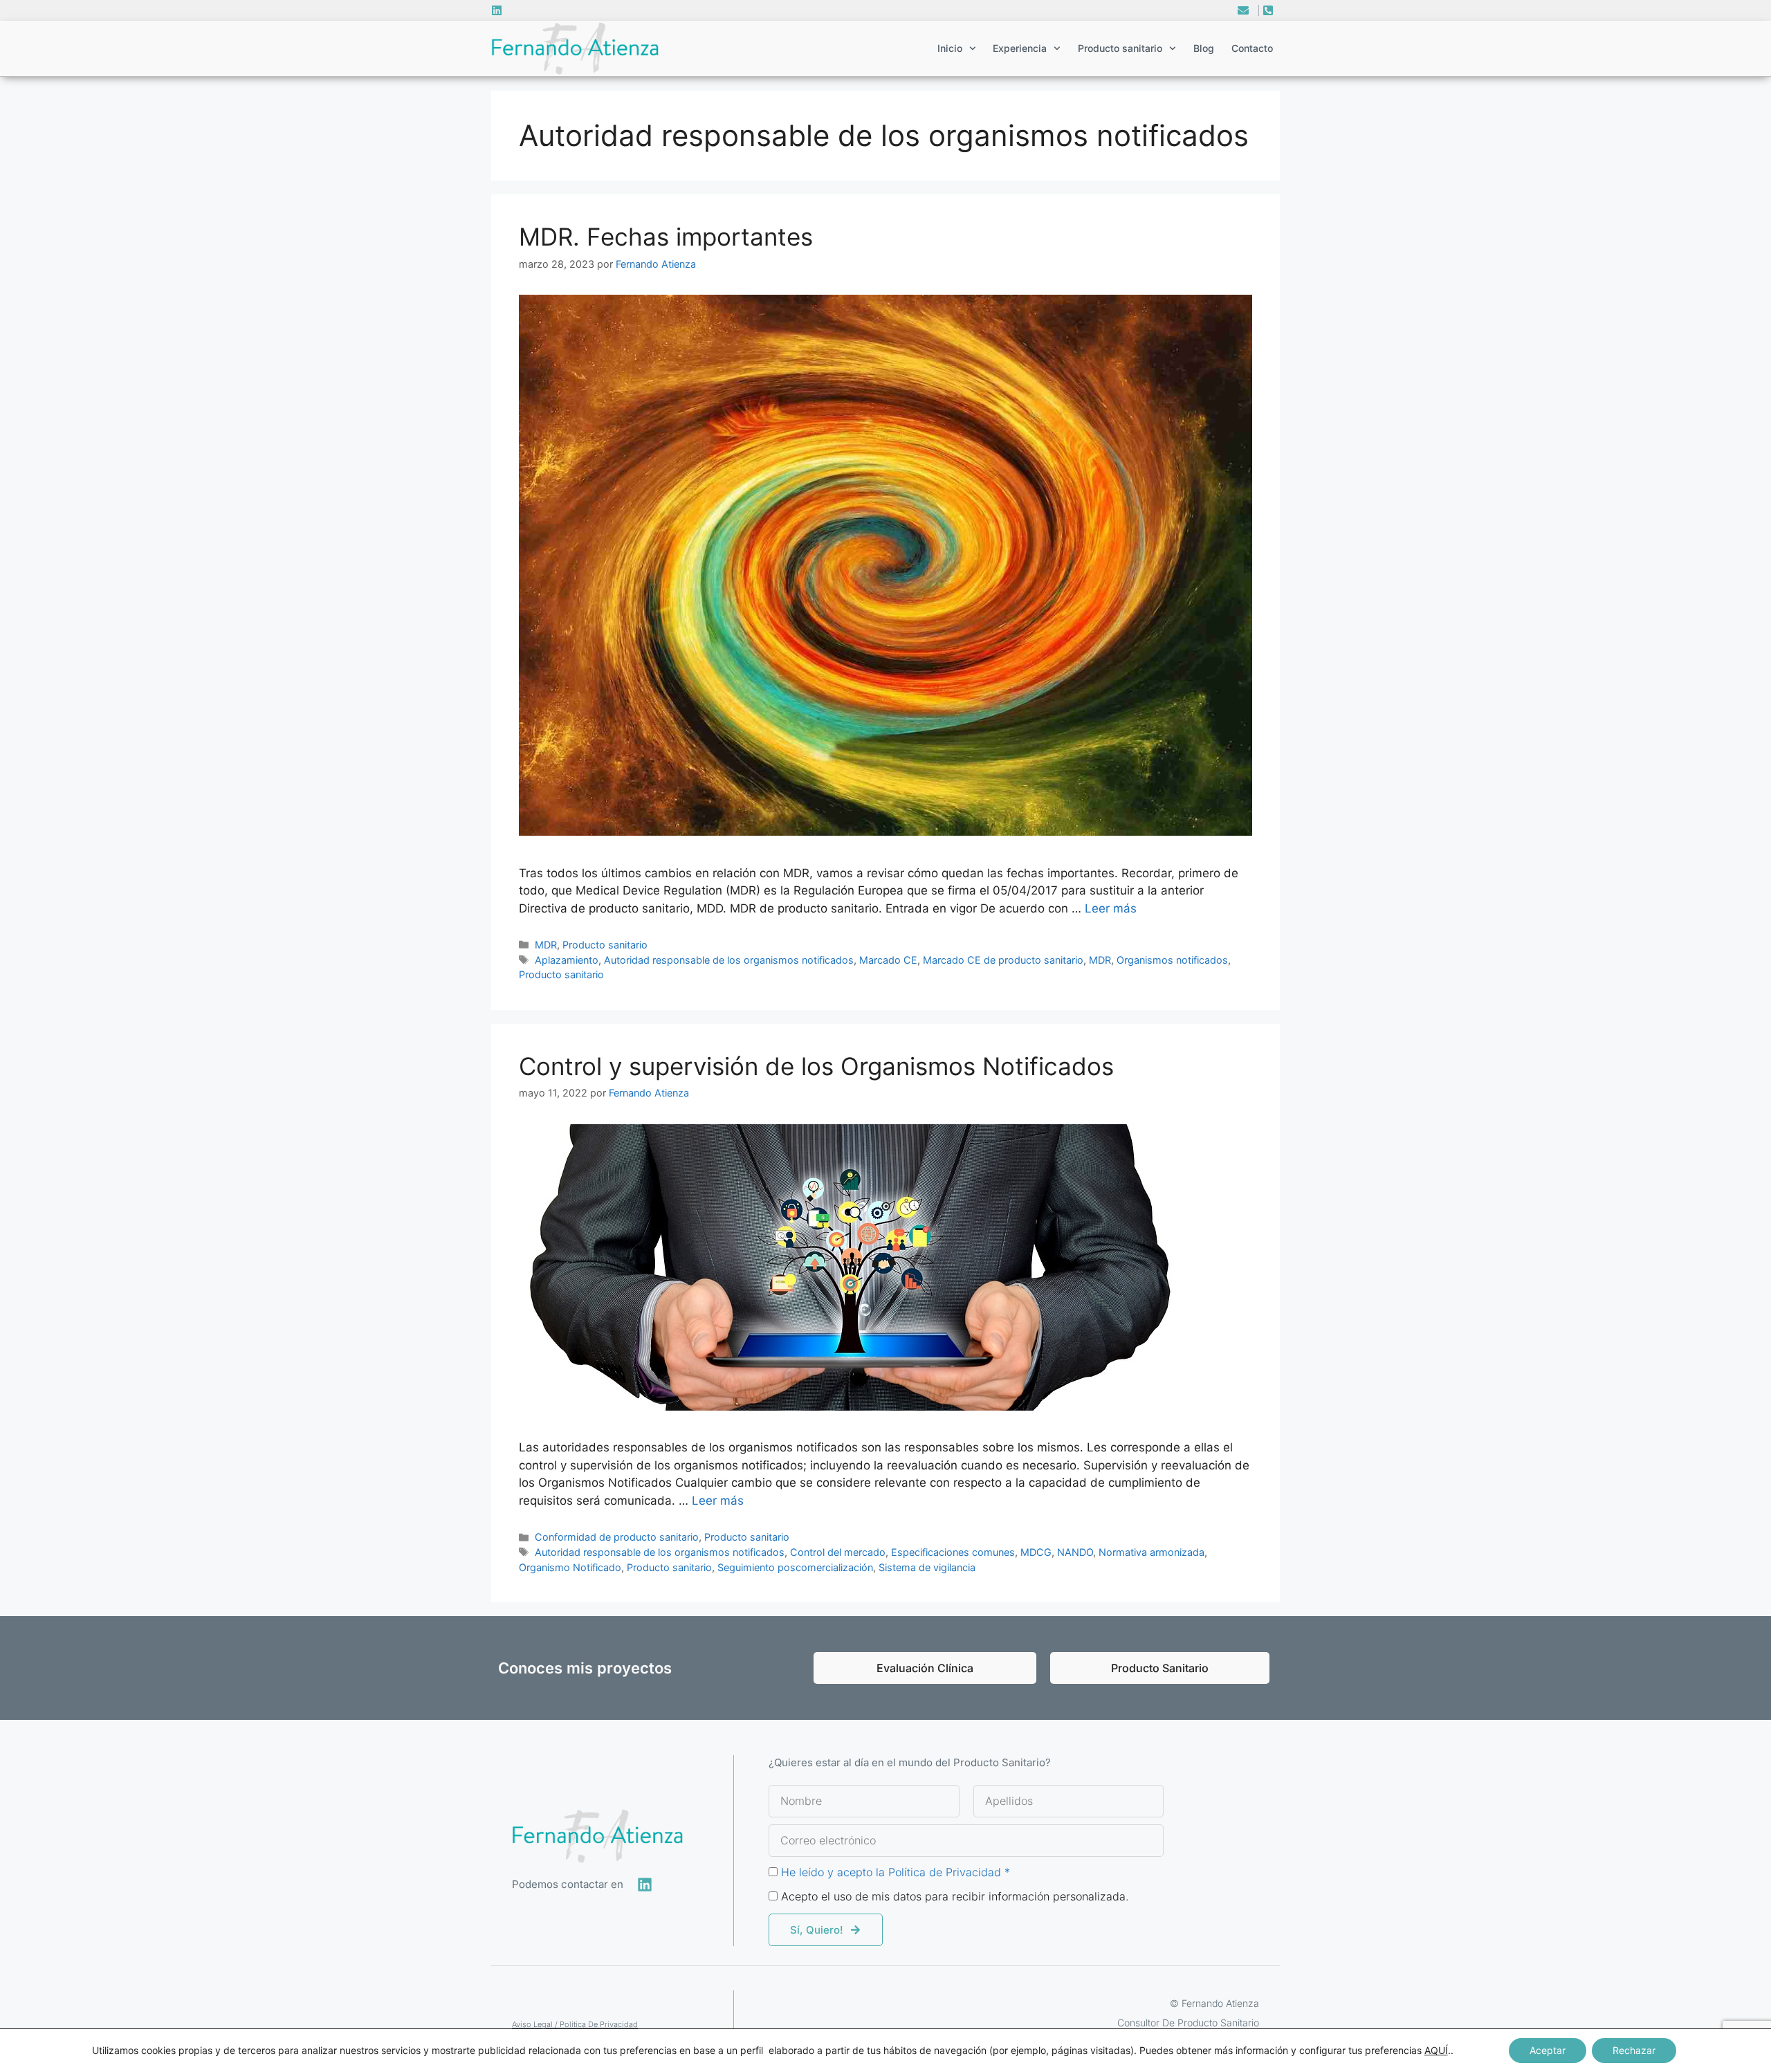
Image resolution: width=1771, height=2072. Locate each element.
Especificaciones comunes (953, 1552)
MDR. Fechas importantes (666, 237)
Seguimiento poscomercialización (795, 1567)
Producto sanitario (605, 945)
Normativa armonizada (1151, 1552)
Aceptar (1548, 2050)
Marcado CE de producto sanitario (1003, 960)
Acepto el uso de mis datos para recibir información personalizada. (955, 1896)
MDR (546, 945)
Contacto (1252, 48)
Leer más (1111, 908)
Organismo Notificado (570, 1567)
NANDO (1075, 1552)
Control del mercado (838, 1552)
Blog (1204, 48)
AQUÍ (1436, 2050)
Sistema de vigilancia (927, 1567)
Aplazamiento (567, 960)
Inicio (950, 48)
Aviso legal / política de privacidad (575, 2024)
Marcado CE (888, 960)
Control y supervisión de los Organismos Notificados (816, 1066)
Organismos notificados (1172, 960)
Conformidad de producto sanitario (617, 1537)
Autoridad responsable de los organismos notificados (729, 960)
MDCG (1036, 1552)
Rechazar (1634, 2050)
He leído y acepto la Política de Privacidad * (896, 1872)
